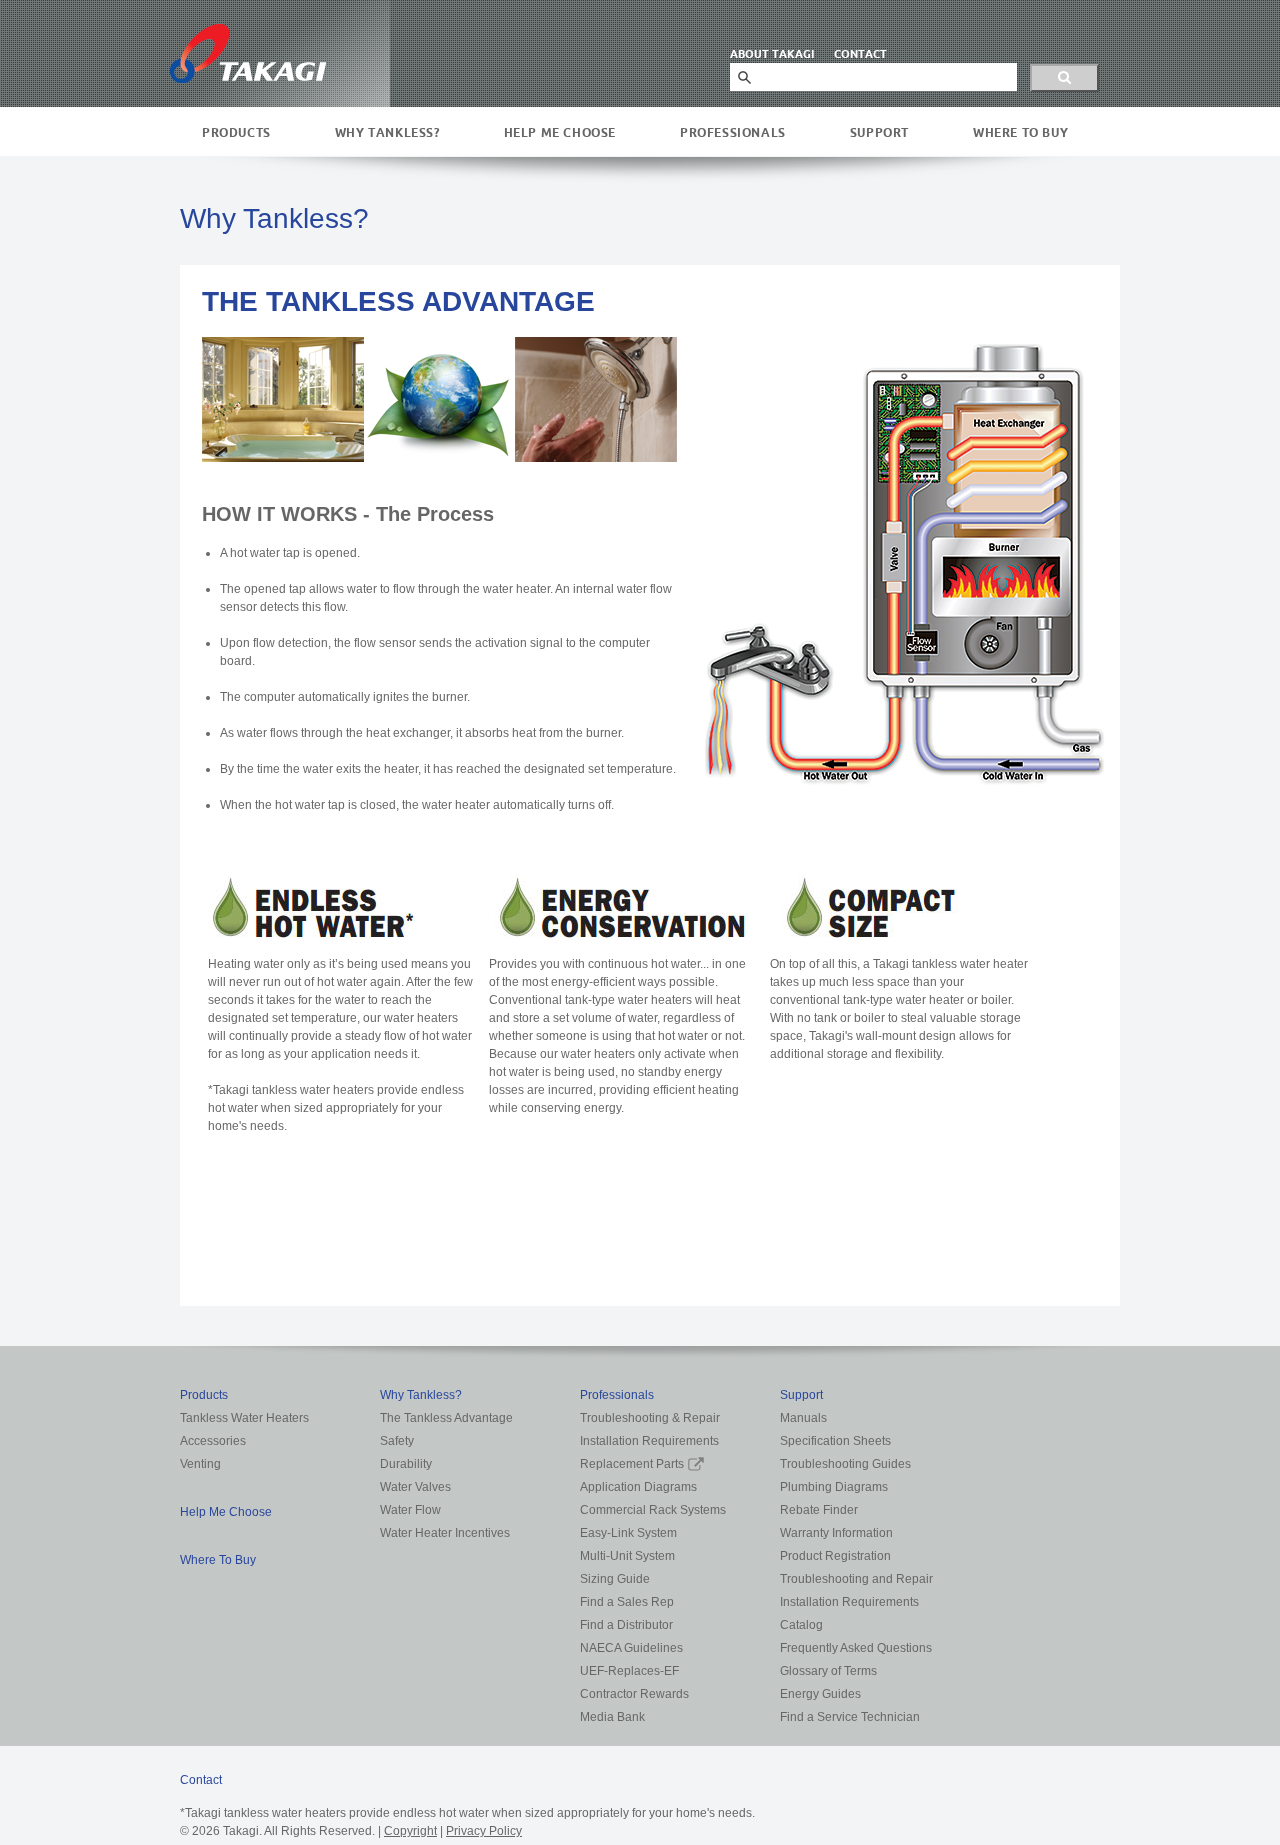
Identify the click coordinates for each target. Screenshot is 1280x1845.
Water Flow (410, 1510)
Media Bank (612, 1717)
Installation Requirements (649, 1441)
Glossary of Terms (828, 1671)
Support (879, 132)
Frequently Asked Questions (856, 1648)
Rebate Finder (819, 1510)
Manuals (803, 1418)
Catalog (801, 1625)
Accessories (213, 1441)
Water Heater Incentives (445, 1533)
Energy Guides (820, 1694)
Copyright (410, 1831)
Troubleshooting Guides (845, 1464)
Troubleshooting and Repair (856, 1579)
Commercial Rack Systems (653, 1510)
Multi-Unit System (627, 1556)
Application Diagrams (638, 1487)
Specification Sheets (835, 1441)
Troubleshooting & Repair (650, 1418)
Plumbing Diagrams (834, 1487)
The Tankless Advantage (446, 1418)
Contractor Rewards (634, 1694)
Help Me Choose (560, 132)
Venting (200, 1464)
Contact (201, 1780)
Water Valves (415, 1487)
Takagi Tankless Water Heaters (248, 53)
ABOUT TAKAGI (772, 54)
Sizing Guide (615, 1579)
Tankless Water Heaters (244, 1418)
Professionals (733, 132)
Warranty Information (836, 1533)
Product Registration (835, 1556)
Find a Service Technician (850, 1717)
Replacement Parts (632, 1464)
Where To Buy (1020, 132)
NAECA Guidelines (631, 1648)
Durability (406, 1464)
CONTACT (860, 54)
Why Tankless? (387, 132)
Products (236, 132)
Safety (397, 1441)
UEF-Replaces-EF (629, 1671)
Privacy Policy (484, 1831)
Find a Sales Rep (627, 1602)
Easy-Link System (628, 1533)
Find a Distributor (626, 1625)
